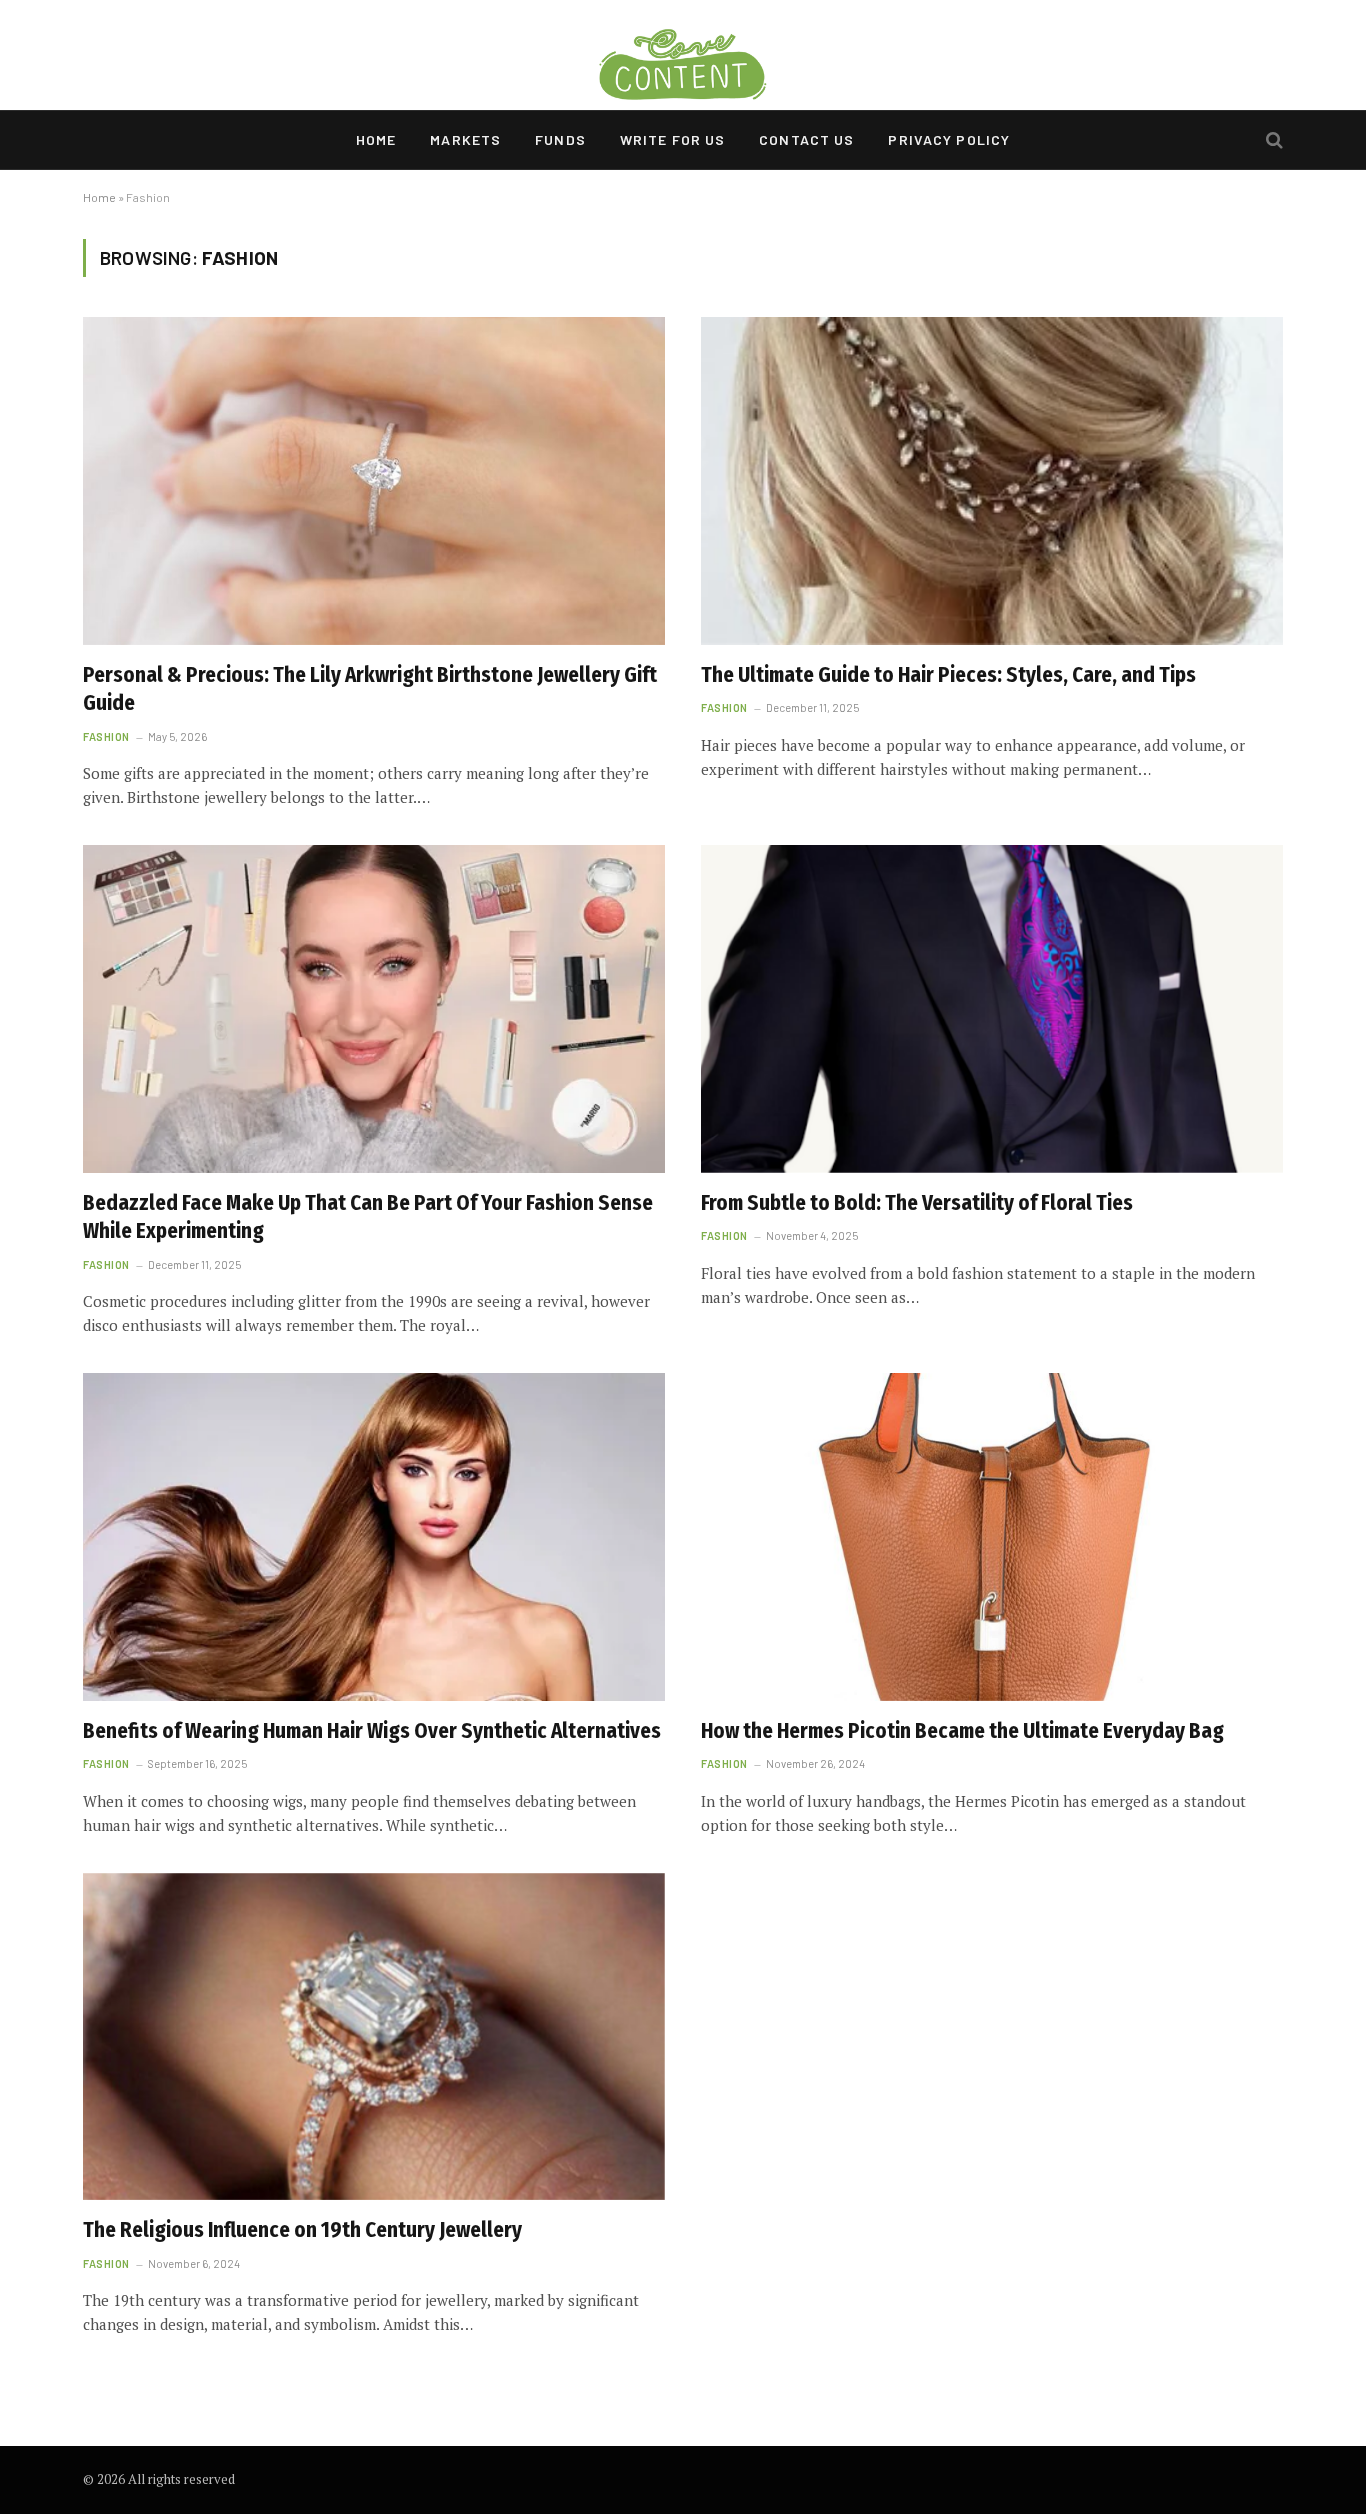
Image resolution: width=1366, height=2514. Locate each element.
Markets (465, 139)
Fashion (106, 736)
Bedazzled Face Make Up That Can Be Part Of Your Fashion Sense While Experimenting (368, 1217)
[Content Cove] (683, 55)
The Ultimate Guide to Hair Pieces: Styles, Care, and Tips (948, 675)
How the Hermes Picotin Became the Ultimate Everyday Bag (962, 1731)
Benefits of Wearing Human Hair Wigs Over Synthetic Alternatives (372, 1731)
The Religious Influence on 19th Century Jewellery (302, 2230)
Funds (560, 139)
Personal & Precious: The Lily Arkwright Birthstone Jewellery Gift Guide (370, 689)
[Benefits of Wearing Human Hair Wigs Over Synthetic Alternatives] (374, 1536)
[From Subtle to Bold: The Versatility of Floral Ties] (992, 1008)
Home (376, 139)
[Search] (1272, 140)
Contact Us (806, 139)
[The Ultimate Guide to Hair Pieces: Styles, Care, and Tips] (992, 480)
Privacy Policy (949, 139)
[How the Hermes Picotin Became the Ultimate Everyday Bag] (992, 1536)
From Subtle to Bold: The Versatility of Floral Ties (917, 1203)
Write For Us (672, 139)
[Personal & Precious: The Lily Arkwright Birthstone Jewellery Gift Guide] (374, 480)
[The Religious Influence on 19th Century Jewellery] (374, 2036)
